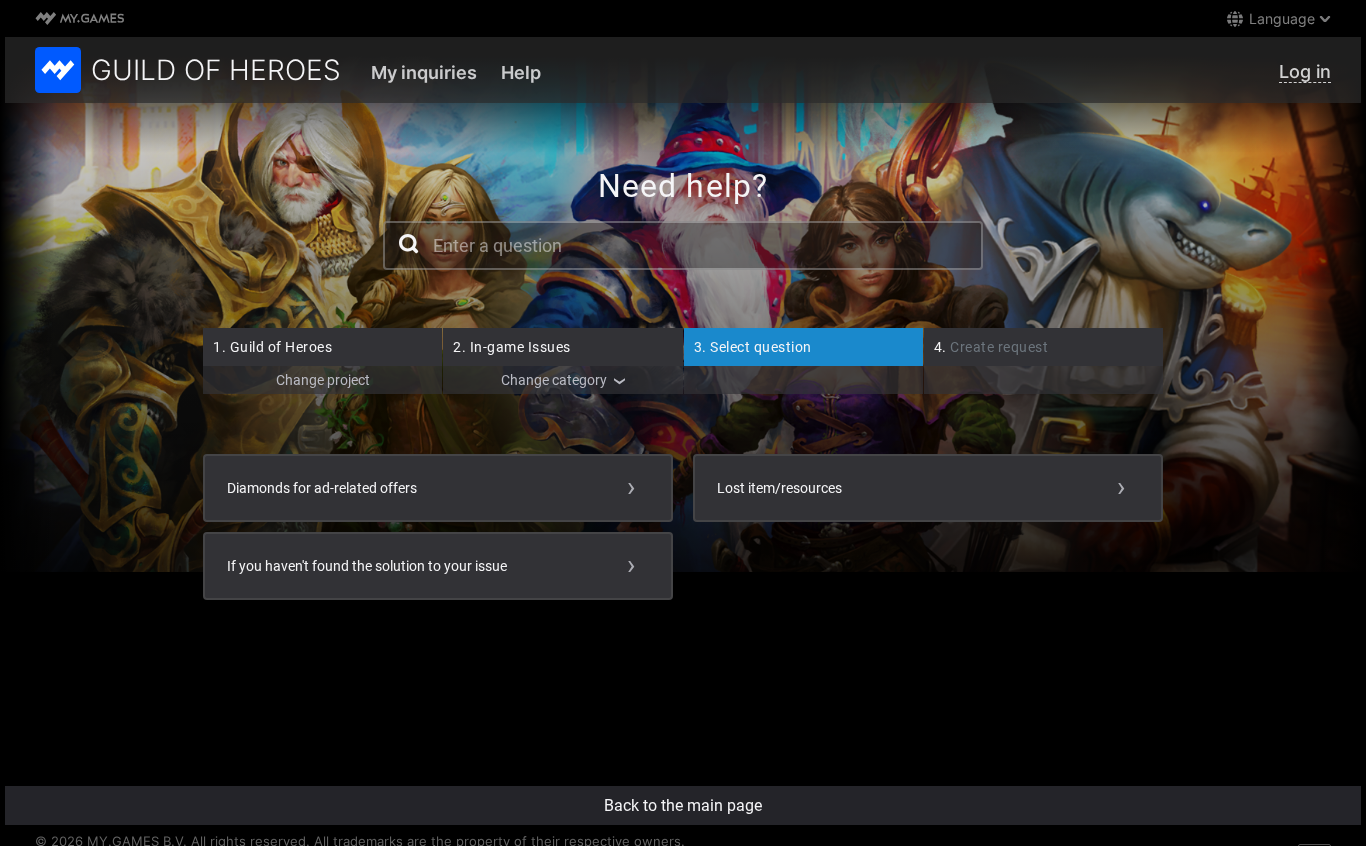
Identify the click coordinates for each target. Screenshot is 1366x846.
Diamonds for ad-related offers (322, 488)
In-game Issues (512, 347)
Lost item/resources (779, 488)
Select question (753, 347)
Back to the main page (683, 805)
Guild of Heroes (272, 347)
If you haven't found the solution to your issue (367, 566)
